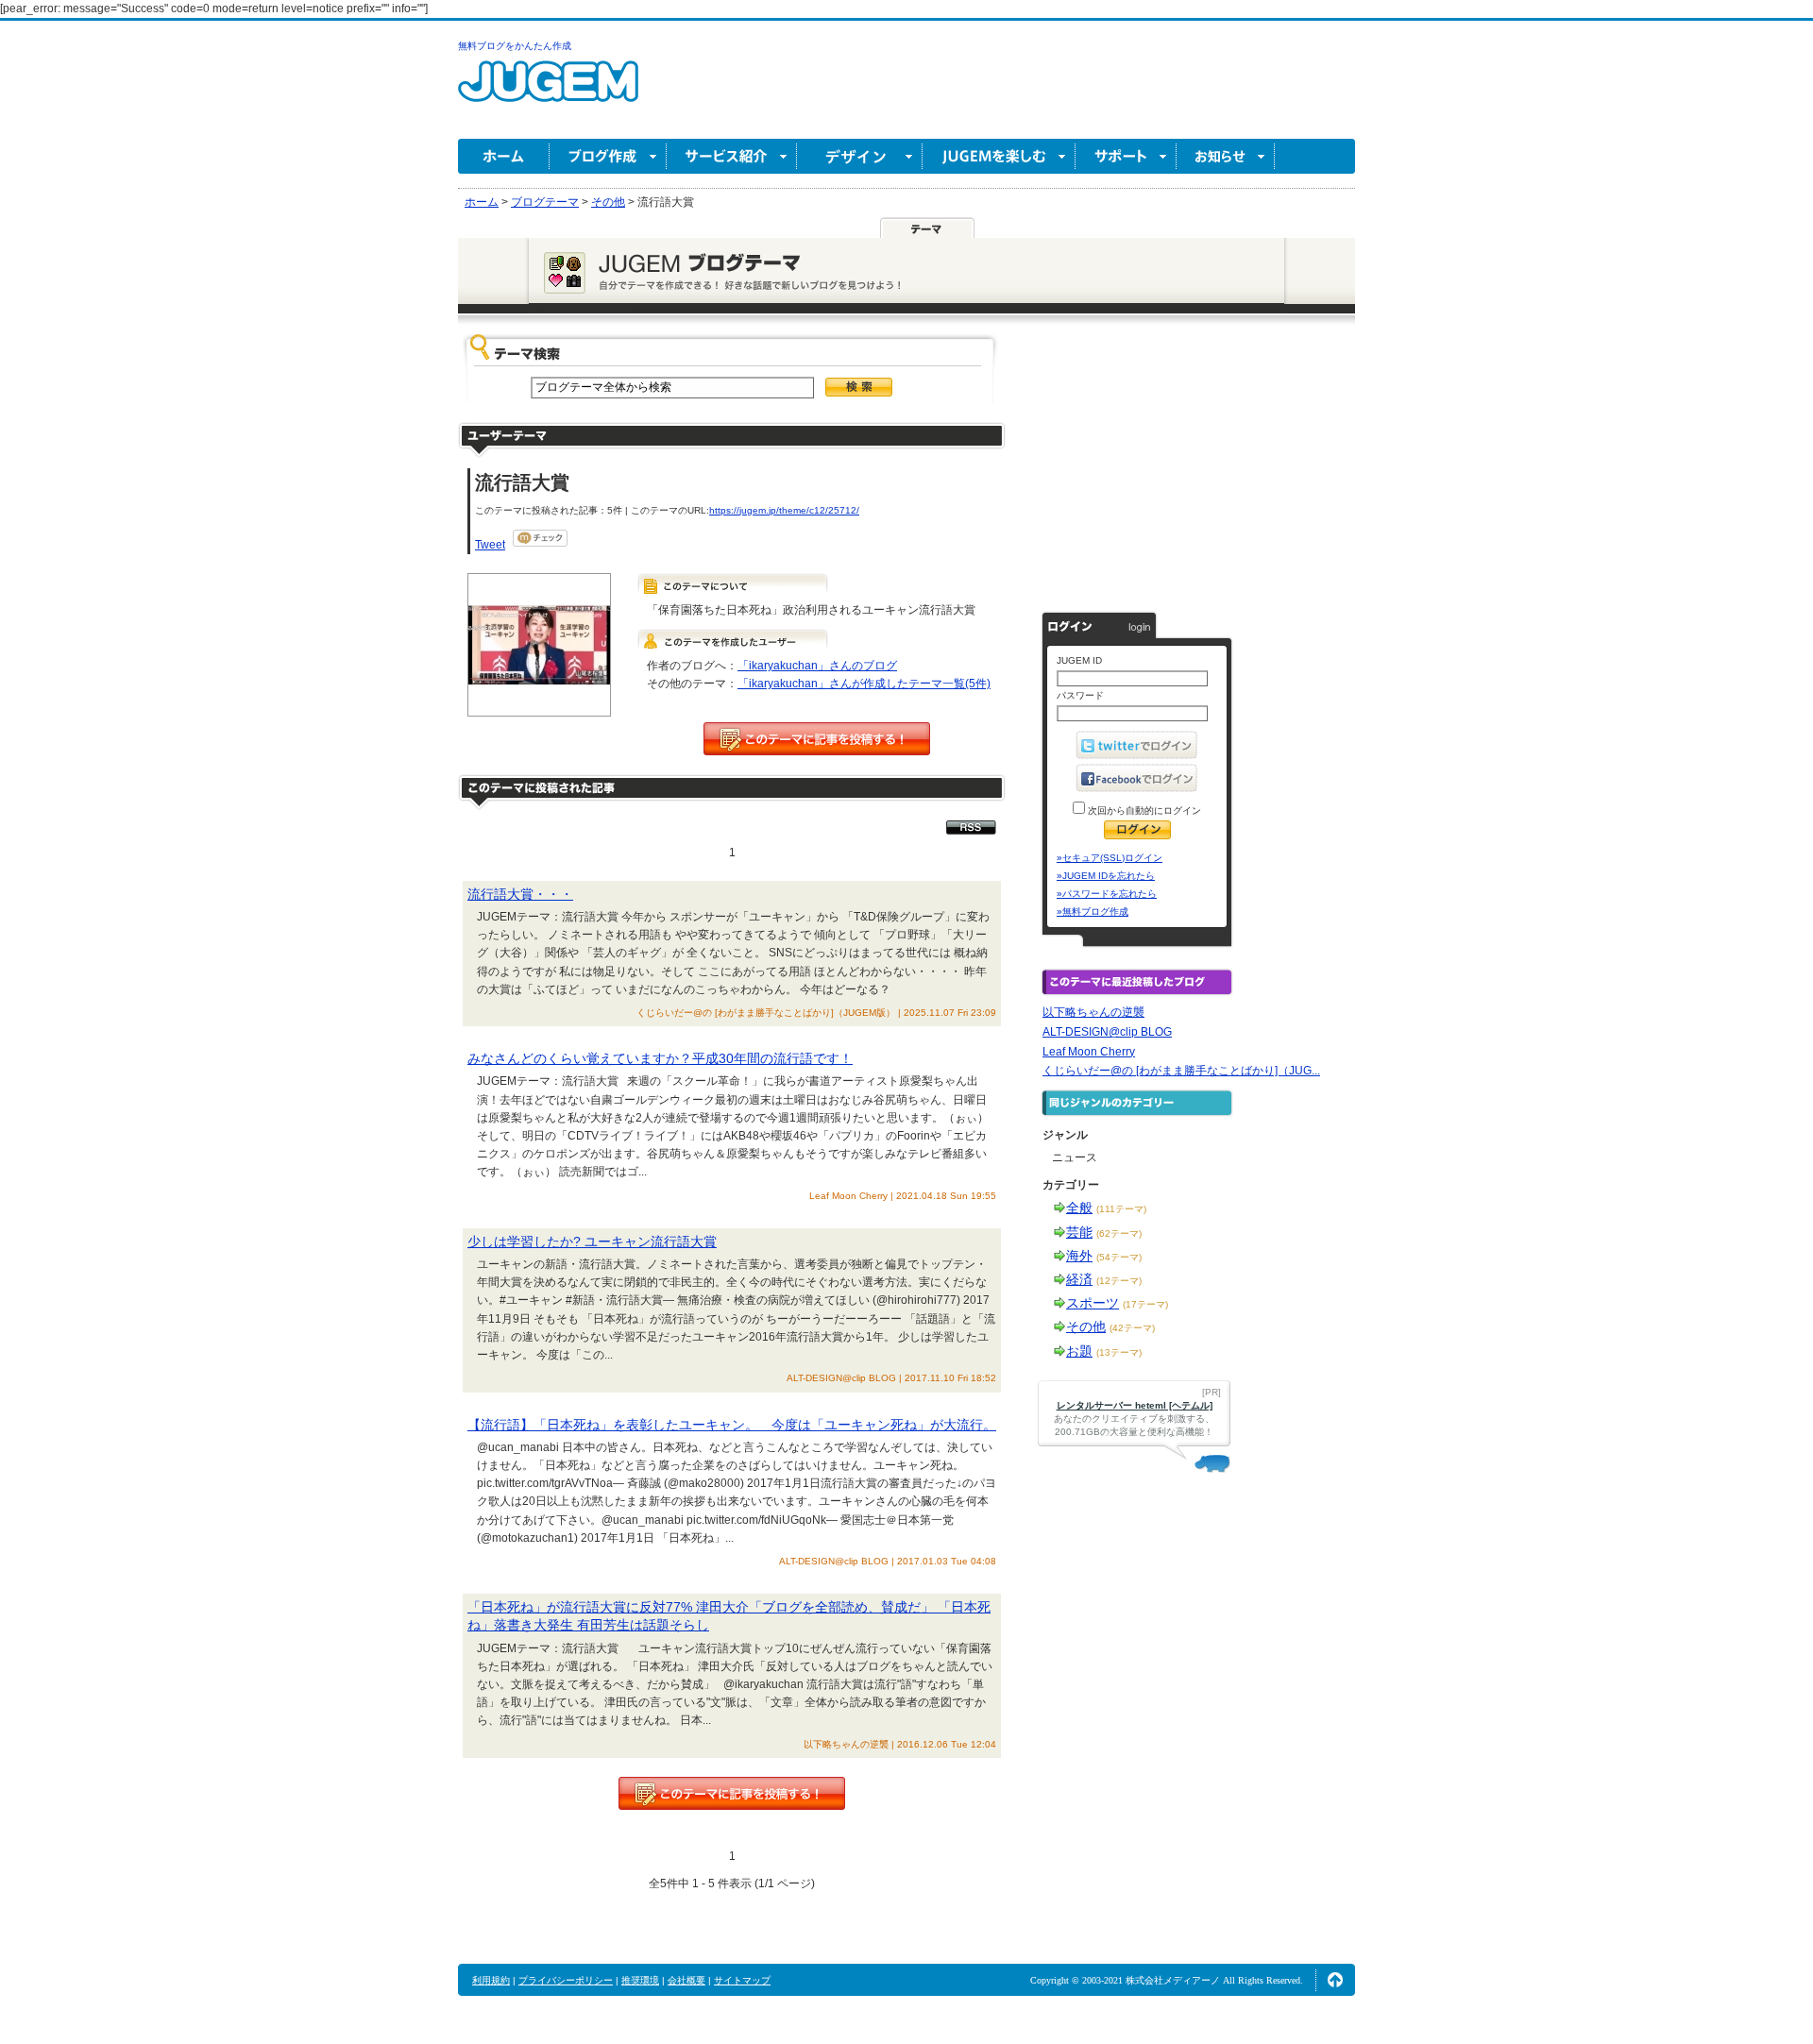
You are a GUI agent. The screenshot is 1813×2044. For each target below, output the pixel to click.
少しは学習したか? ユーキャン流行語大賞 (592, 1242)
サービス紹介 (732, 156)
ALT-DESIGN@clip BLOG (1107, 1032)
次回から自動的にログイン (1143, 811)
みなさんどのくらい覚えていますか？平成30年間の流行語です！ (660, 1058)
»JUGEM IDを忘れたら (1106, 876)
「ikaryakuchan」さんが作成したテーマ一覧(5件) (864, 684)
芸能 (1079, 1232)
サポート (1126, 156)
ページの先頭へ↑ (1335, 1980)
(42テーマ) (1132, 1328)
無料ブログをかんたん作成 (515, 46)
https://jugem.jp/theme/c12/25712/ (784, 510)
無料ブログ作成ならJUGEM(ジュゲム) (548, 92)
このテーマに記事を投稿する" (732, 1793)
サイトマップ (742, 1980)
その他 (1086, 1326)
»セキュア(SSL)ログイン (1110, 858)
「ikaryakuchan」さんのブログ (817, 666)
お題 (1079, 1351)
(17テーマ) (1145, 1304)
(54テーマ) (1119, 1257)
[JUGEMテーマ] (927, 228)
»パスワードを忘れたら (1107, 894)
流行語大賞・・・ (520, 894)
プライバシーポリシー (566, 1980)
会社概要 (686, 1980)
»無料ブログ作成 (1093, 912)
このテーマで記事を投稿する (817, 739)
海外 (1079, 1256)
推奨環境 (640, 1980)
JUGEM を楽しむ (999, 156)
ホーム (504, 156)
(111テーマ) (1121, 1209)
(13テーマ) (1119, 1352)
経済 (1079, 1279)
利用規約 (491, 1980)
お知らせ (1226, 156)
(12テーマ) (1119, 1281)
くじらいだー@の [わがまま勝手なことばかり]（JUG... (1181, 1071)
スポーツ (1093, 1303)
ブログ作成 (608, 156)
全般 (1079, 1208)
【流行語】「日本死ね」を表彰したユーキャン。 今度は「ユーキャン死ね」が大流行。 (732, 1425)
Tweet (490, 545)
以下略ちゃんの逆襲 (1093, 1012)
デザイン (860, 156)
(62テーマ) (1119, 1233)
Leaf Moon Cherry (1089, 1052)
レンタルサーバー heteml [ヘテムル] (1135, 1405)
